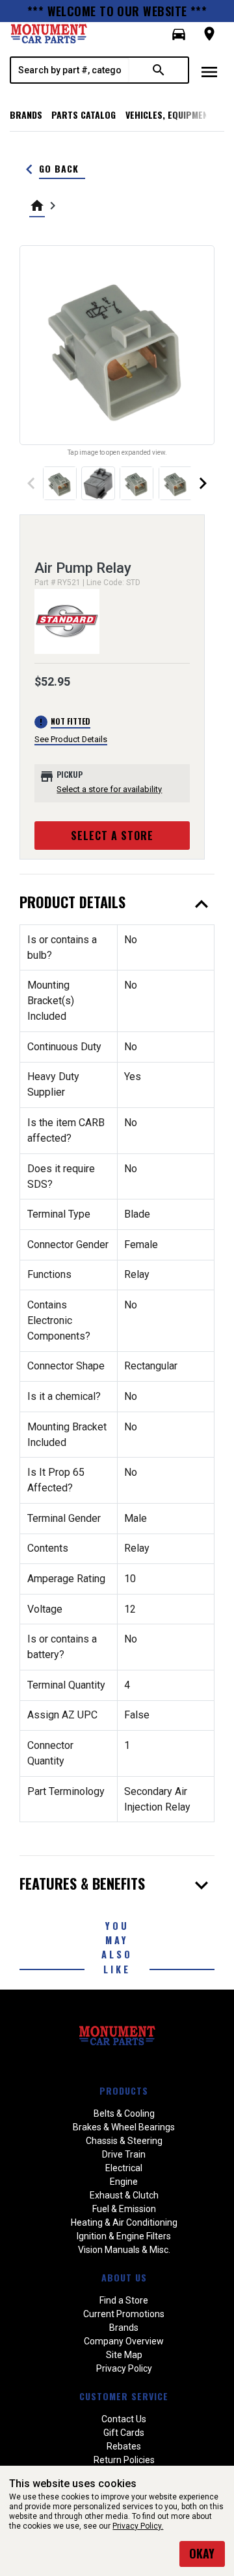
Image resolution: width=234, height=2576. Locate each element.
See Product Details (71, 739)
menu (209, 72)
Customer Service (124, 2396)
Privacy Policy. (138, 2526)
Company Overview (124, 2341)
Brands (26, 114)
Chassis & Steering (124, 2141)
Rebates (124, 2446)
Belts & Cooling (124, 2113)
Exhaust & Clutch (124, 2195)
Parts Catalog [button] (84, 114)
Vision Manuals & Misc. (124, 2250)
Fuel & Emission (124, 2209)
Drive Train (124, 2154)
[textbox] (70, 70)
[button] (179, 34)
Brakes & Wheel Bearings (124, 2127)
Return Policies (124, 2460)
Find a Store (124, 2300)
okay (202, 2553)
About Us (124, 2277)
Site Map (124, 2355)
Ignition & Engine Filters (124, 2236)
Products (124, 2090)
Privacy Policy (124, 2368)
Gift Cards (124, 2433)
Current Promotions (124, 2314)
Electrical (124, 2168)
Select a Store (112, 836)
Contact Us (124, 2419)
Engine (124, 2182)
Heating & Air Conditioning (124, 2222)
